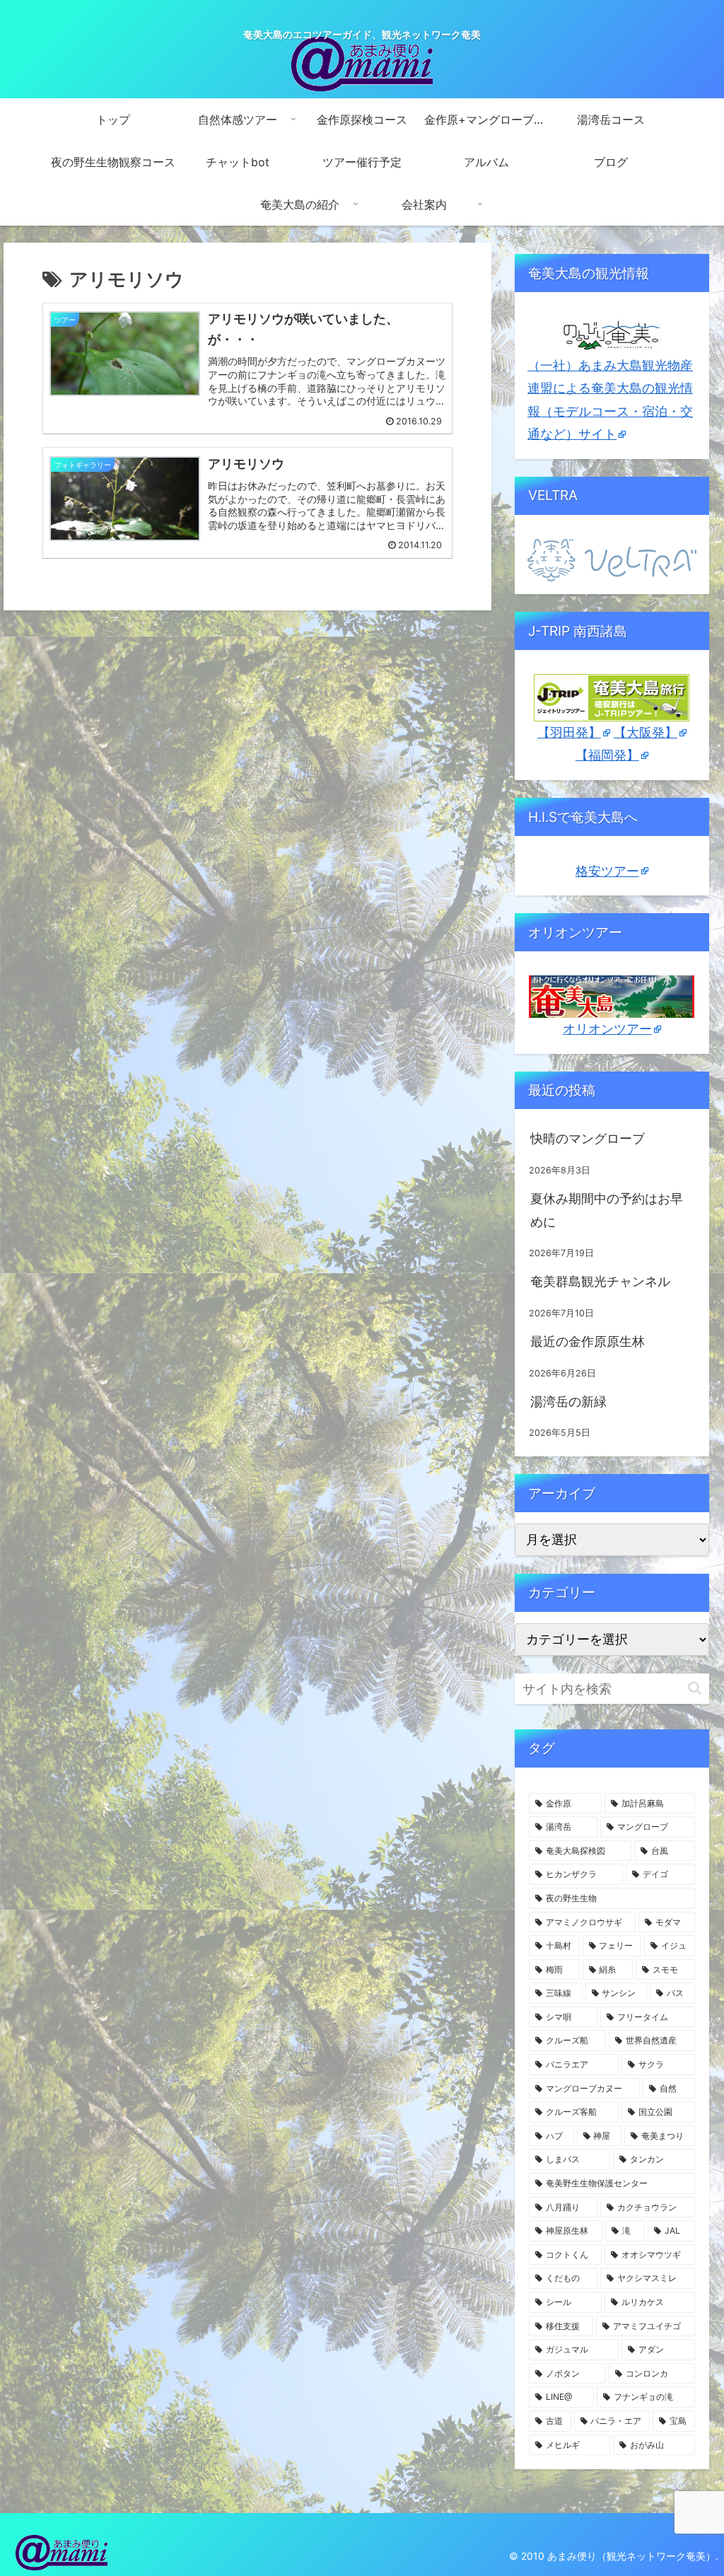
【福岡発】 (607, 755)
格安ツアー (607, 871)
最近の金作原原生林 (588, 1341)
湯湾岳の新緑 (568, 1402)
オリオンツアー (607, 1029)
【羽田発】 (569, 732)
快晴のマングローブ (588, 1138)
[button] (695, 1688)
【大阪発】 (646, 732)
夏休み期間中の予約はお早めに (607, 1210)
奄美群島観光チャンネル (600, 1281)
